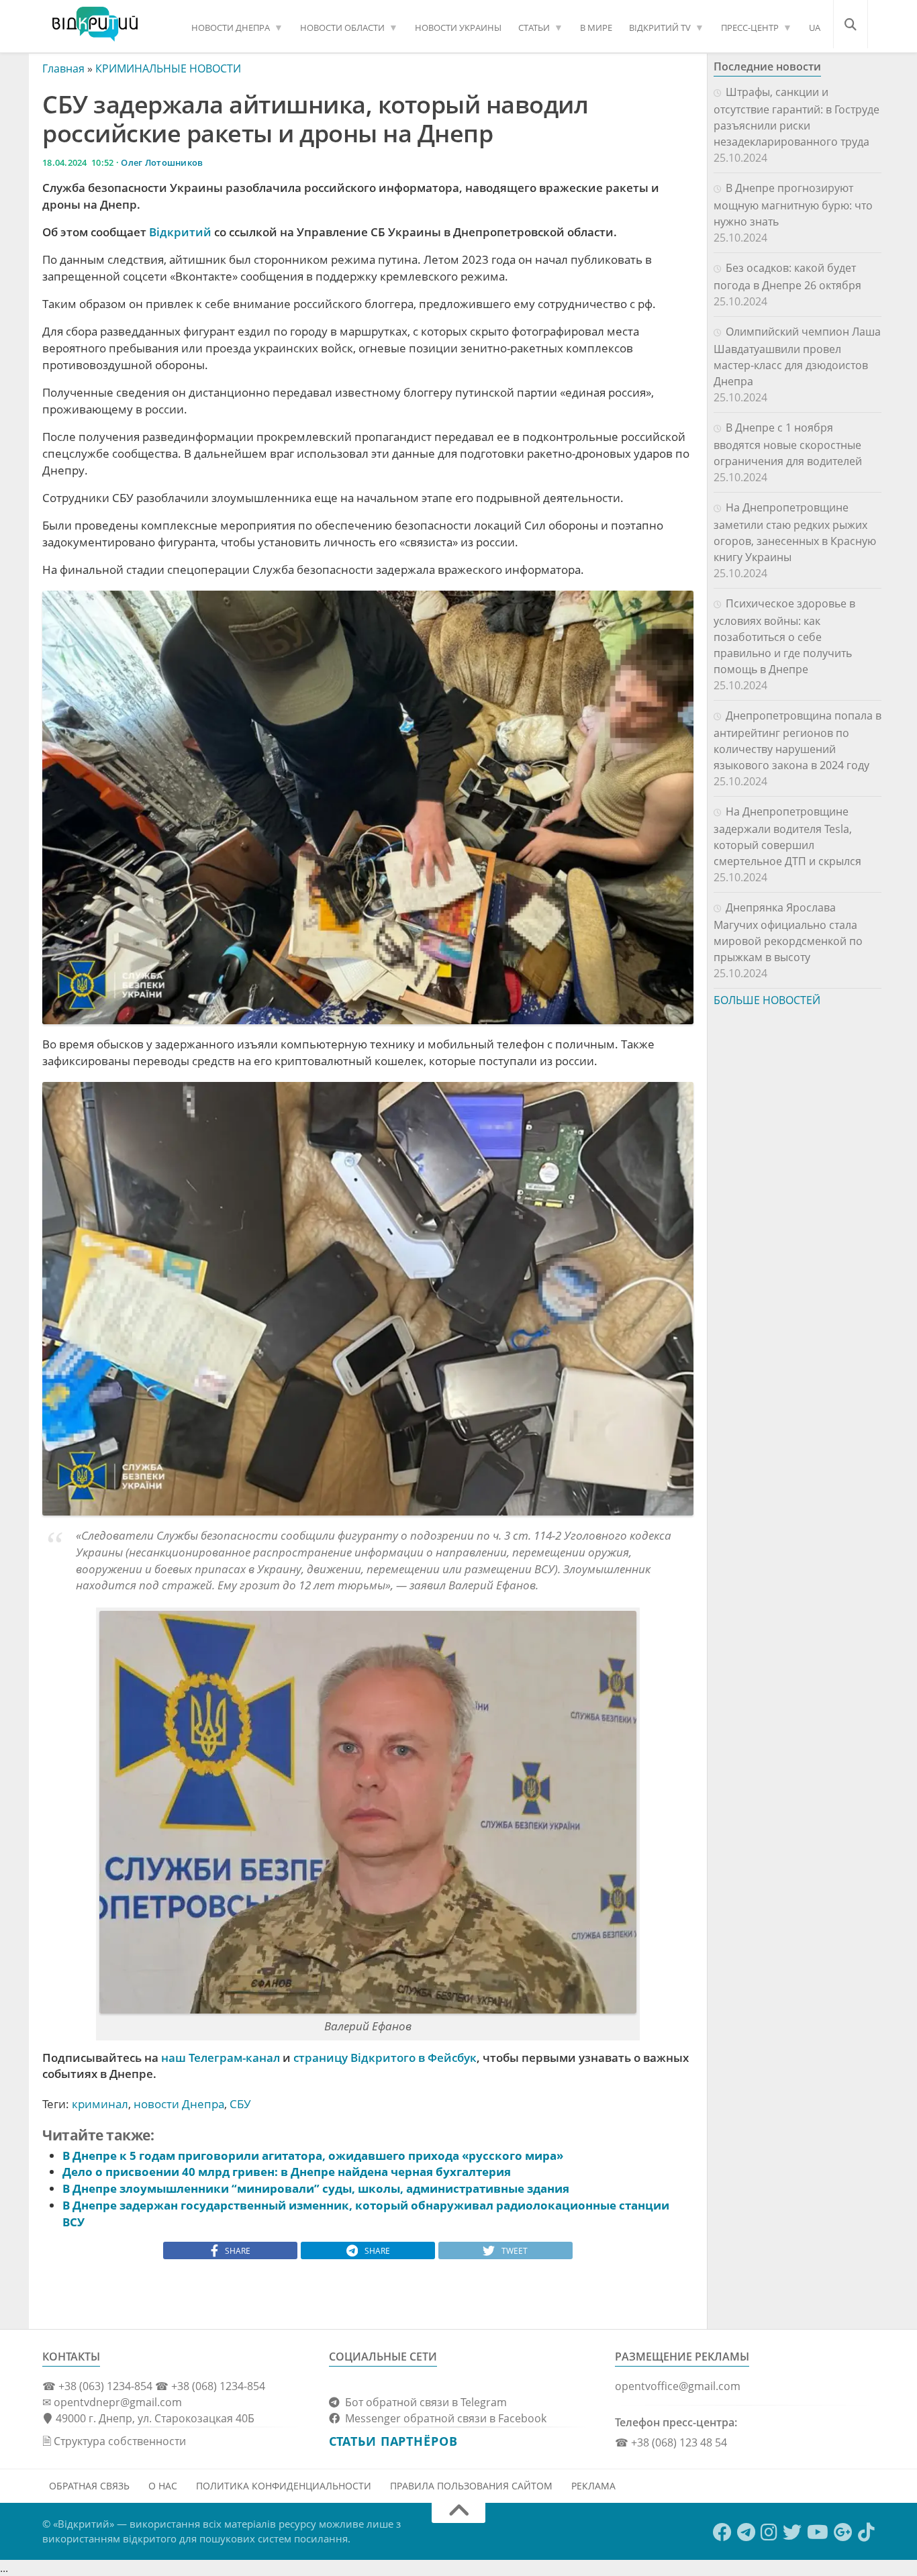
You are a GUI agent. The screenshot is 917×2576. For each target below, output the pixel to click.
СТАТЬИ (534, 28)
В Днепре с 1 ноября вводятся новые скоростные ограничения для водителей (788, 444)
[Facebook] (722, 2532)
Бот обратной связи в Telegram (423, 2402)
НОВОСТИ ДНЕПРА (231, 28)
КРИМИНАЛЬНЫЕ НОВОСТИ (168, 68)
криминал (100, 2104)
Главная (63, 68)
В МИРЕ (596, 28)
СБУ (240, 2104)
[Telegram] (746, 2532)
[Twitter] (792, 2532)
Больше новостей (767, 1000)
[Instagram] (769, 2532)
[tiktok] (866, 2532)
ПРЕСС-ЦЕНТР (750, 28)
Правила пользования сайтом (471, 2486)
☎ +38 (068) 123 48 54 (671, 2442)
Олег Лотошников (162, 162)
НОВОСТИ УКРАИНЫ (458, 28)
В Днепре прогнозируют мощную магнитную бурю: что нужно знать (793, 205)
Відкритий (180, 232)
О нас (163, 2486)
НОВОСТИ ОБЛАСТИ (342, 28)
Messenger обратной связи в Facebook (443, 2418)
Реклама (593, 2486)
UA (815, 28)
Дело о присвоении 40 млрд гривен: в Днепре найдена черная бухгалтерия (287, 2172)
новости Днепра (179, 2104)
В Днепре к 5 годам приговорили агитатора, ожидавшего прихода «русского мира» (313, 2156)
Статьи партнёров (393, 2441)
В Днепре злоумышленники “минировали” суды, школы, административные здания (316, 2188)
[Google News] (843, 2532)
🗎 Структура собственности (114, 2441)
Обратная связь (89, 2486)
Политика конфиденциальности (284, 2486)
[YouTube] (818, 2532)
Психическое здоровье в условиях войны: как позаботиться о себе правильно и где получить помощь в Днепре (784, 636)
